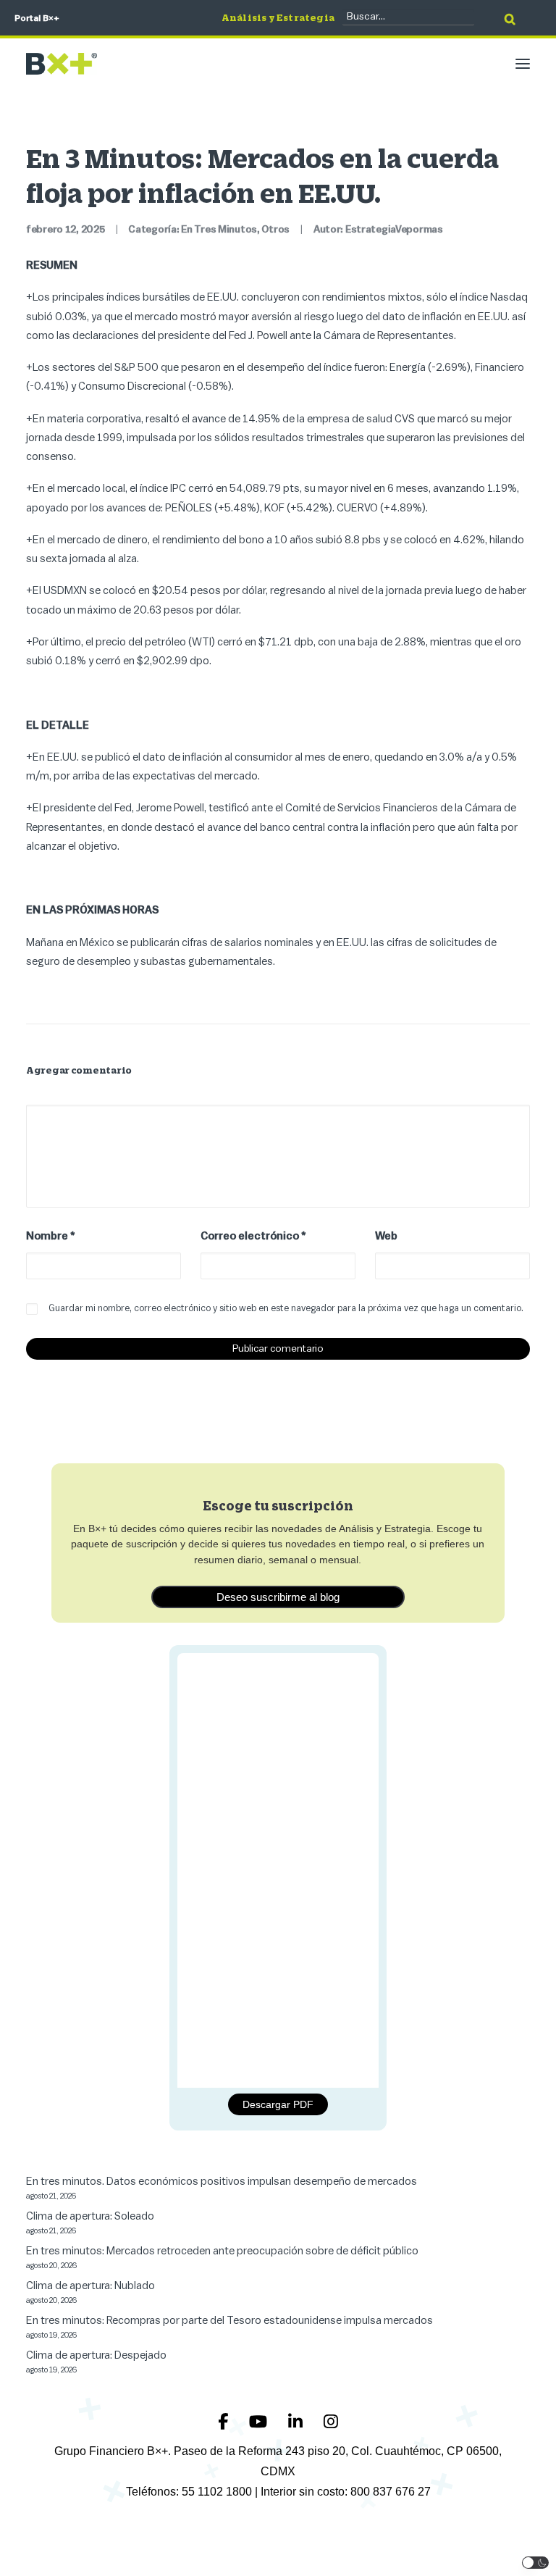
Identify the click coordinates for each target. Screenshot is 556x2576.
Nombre (51, 1236)
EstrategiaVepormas (394, 230)
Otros (275, 230)
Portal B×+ (37, 18)
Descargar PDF (278, 2104)
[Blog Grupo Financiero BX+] (62, 64)
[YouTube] (260, 2422)
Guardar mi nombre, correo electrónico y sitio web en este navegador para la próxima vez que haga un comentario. (286, 1308)
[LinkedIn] (297, 2422)
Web (386, 1236)
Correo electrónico (253, 1236)
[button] (523, 64)
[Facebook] (225, 2422)
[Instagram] (331, 2422)
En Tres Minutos (219, 230)
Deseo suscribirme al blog (278, 1597)
